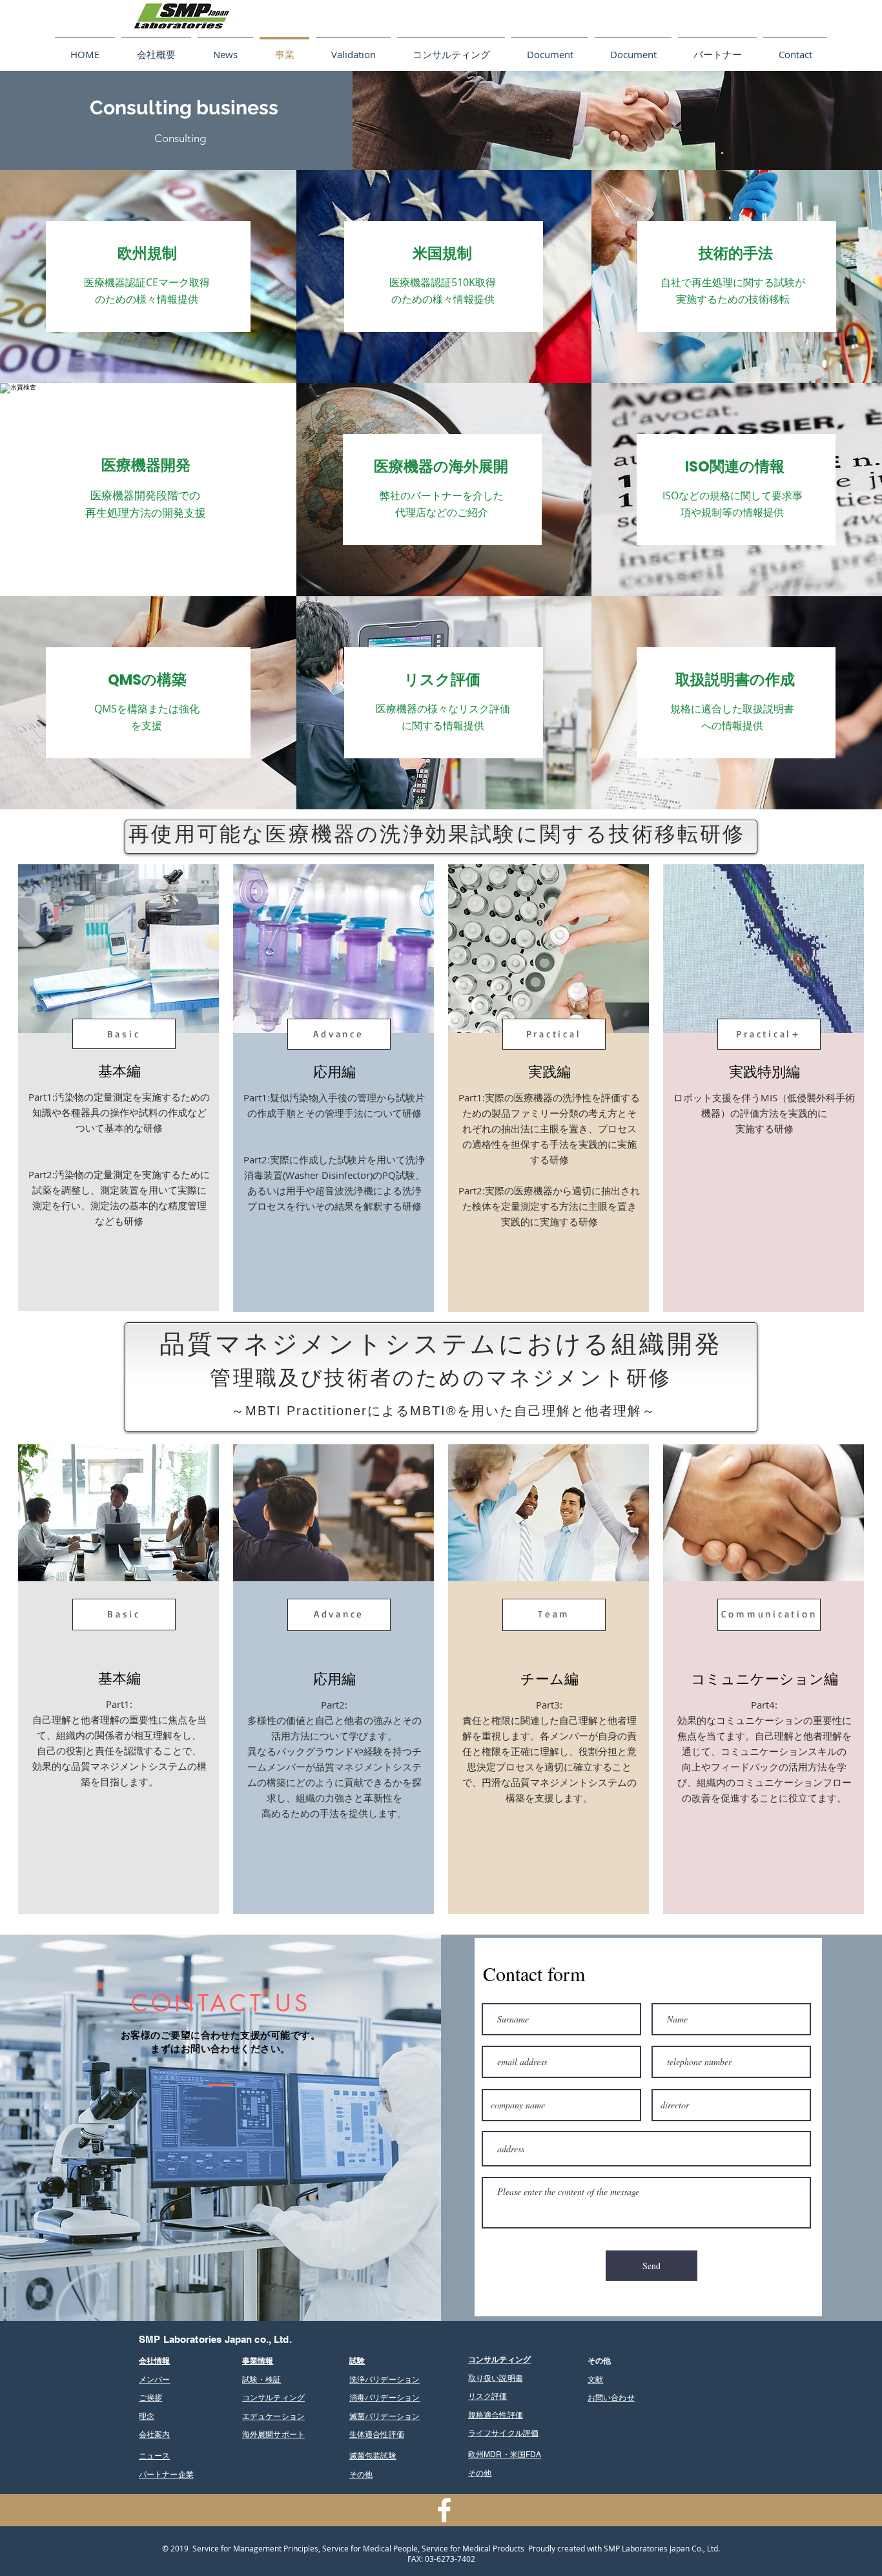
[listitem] (118, 1088)
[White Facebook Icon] (444, 2510)
